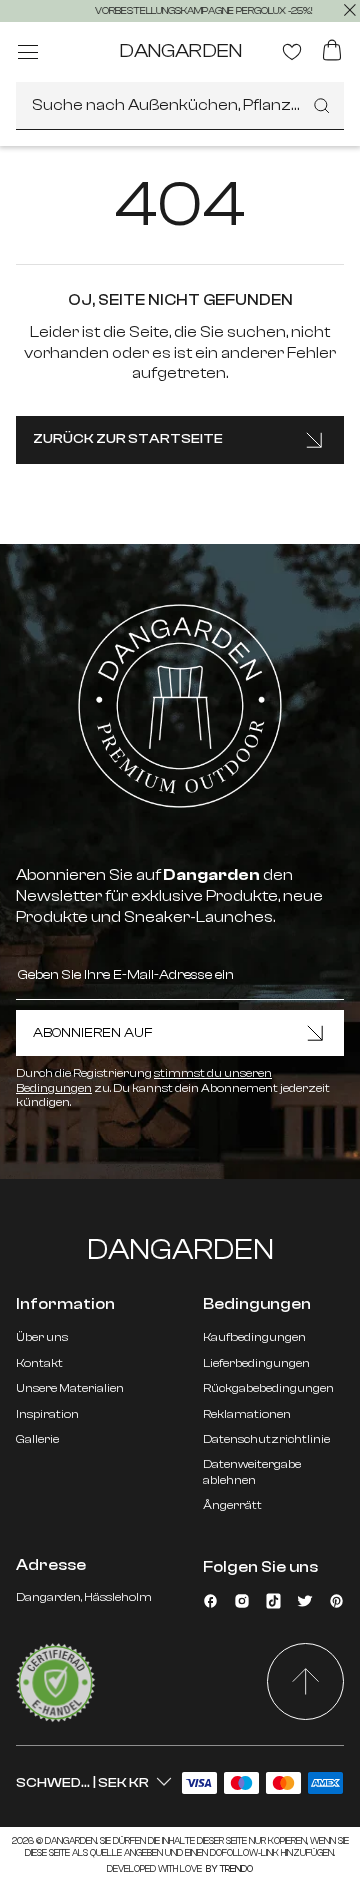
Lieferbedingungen (256, 1363)
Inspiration (47, 1414)
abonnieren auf (93, 1033)
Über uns (42, 1337)
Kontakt (39, 1363)
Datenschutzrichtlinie (266, 1439)
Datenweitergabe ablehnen (252, 1471)
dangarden (180, 50)
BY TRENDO (228, 1869)
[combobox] (180, 106)
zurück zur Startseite (128, 439)
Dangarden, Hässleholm (84, 1597)
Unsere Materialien (70, 1388)
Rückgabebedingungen (268, 1388)
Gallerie (37, 1439)
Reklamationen (247, 1414)
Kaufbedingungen (254, 1337)
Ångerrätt (232, 1505)
